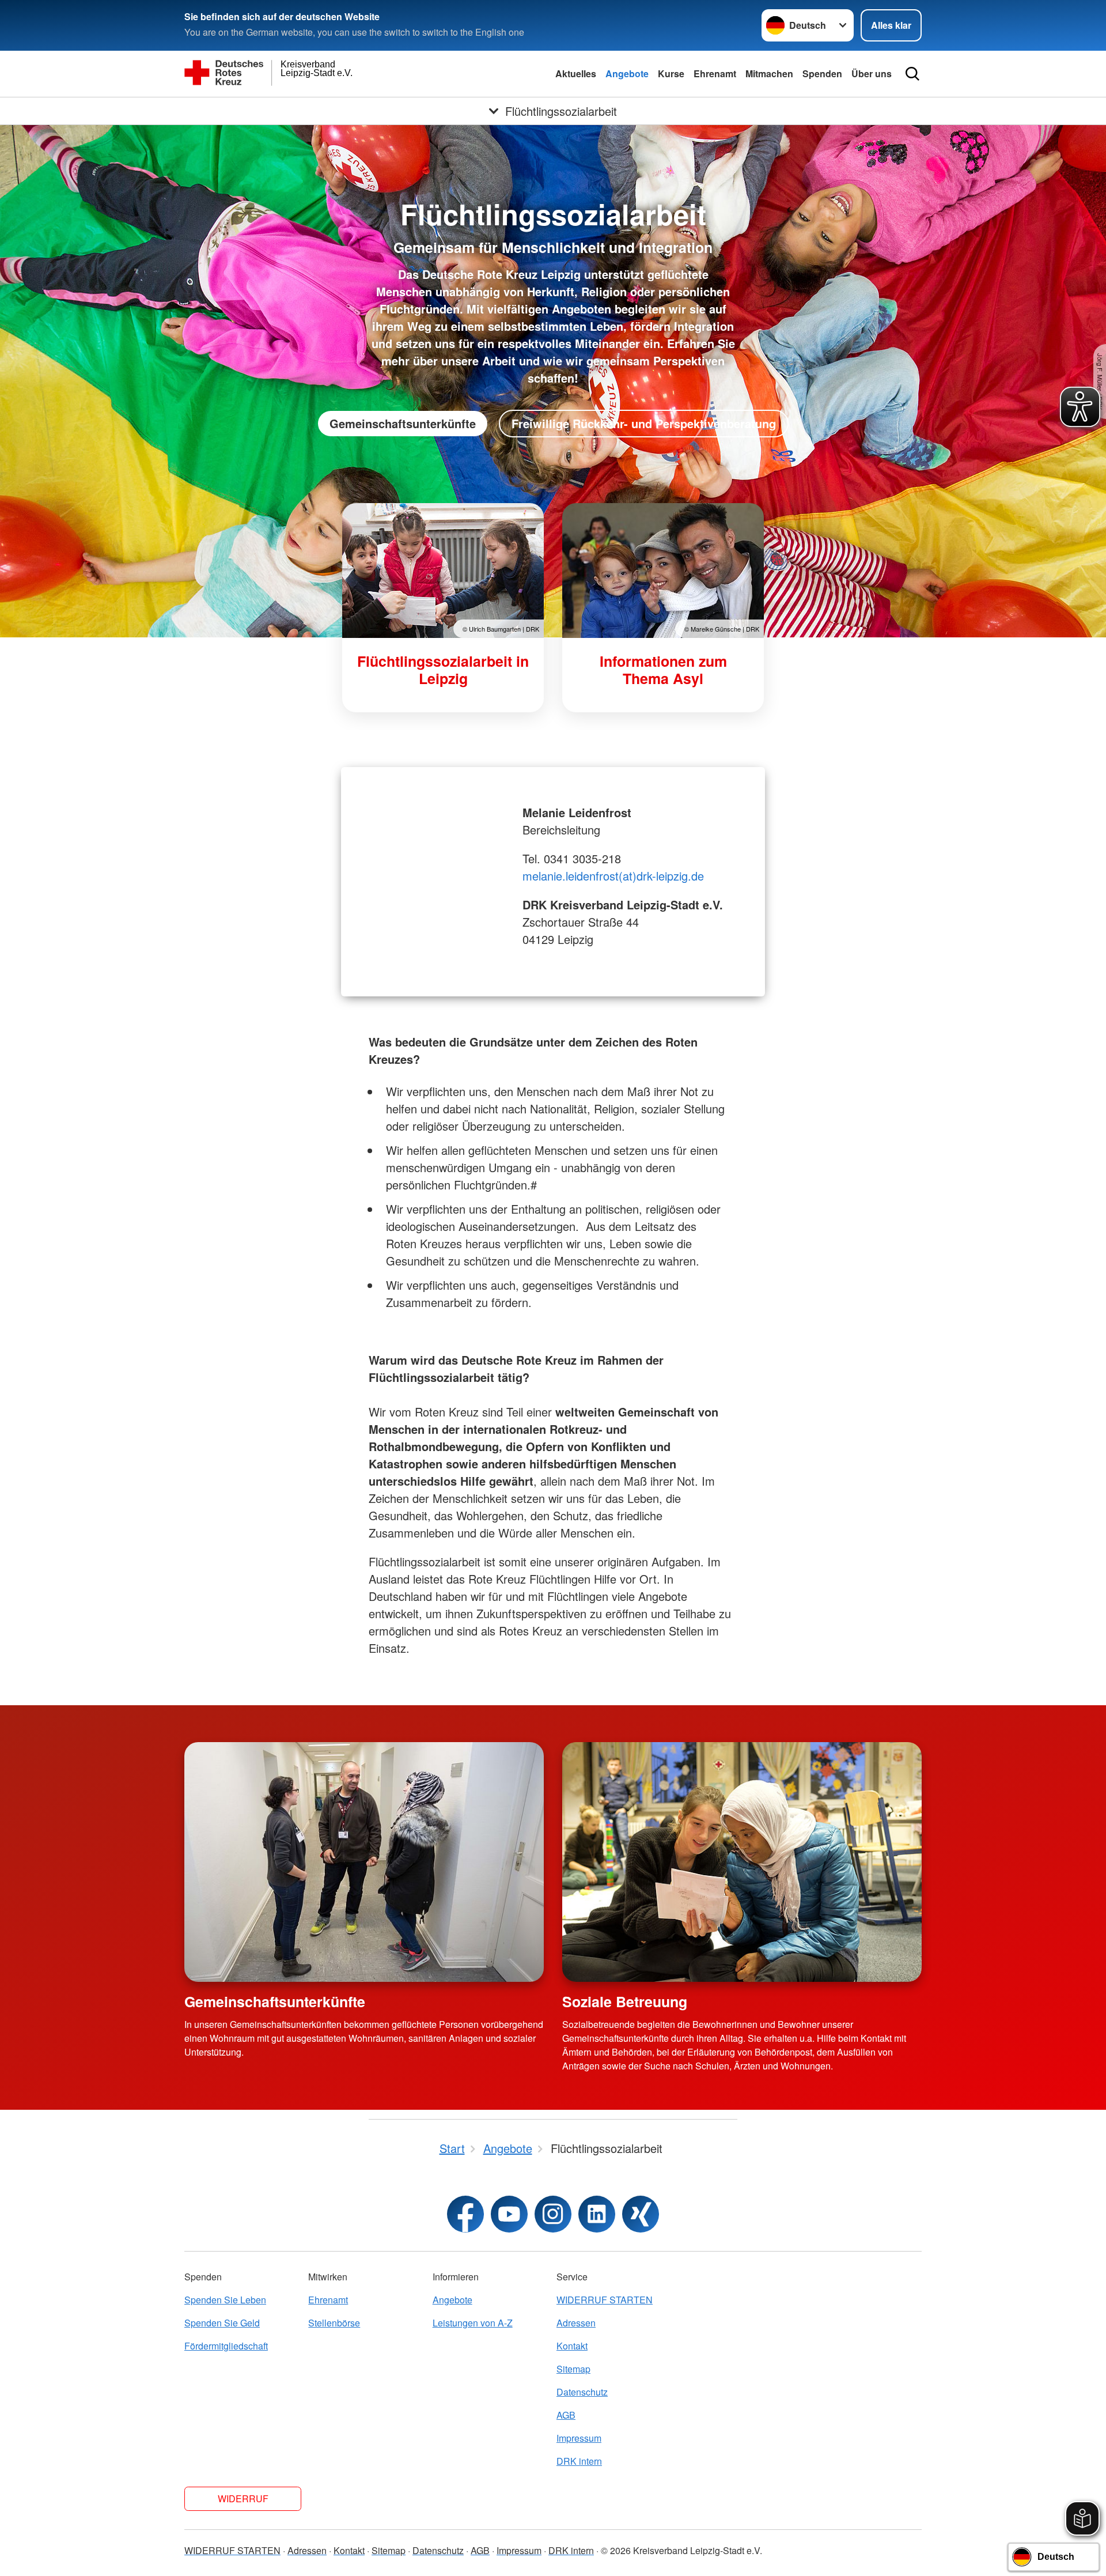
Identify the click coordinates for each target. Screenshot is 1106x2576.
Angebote (627, 73)
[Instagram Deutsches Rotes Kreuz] (553, 2214)
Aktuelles (576, 73)
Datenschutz (582, 2392)
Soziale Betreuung (625, 2001)
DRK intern (579, 2461)
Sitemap (573, 2369)
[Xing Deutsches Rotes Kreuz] (641, 2214)
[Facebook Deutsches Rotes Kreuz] (465, 2214)
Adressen (576, 2323)
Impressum (579, 2438)
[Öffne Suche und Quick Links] (912, 74)
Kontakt (572, 2346)
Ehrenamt (715, 73)
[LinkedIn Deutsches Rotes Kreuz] (597, 2214)
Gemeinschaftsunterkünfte (403, 423)
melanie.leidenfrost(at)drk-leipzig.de (613, 876)
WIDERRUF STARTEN (605, 2300)
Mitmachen (769, 73)
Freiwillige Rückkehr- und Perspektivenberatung (644, 423)
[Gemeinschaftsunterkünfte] (364, 1862)
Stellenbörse (334, 2323)
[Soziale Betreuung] (742, 1862)
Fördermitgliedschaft (226, 2346)
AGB (566, 2415)
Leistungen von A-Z (473, 2323)
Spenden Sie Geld (222, 2323)
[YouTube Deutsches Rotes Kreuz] (509, 2214)
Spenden (822, 73)
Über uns (872, 73)
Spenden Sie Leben (225, 2300)
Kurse (671, 73)
